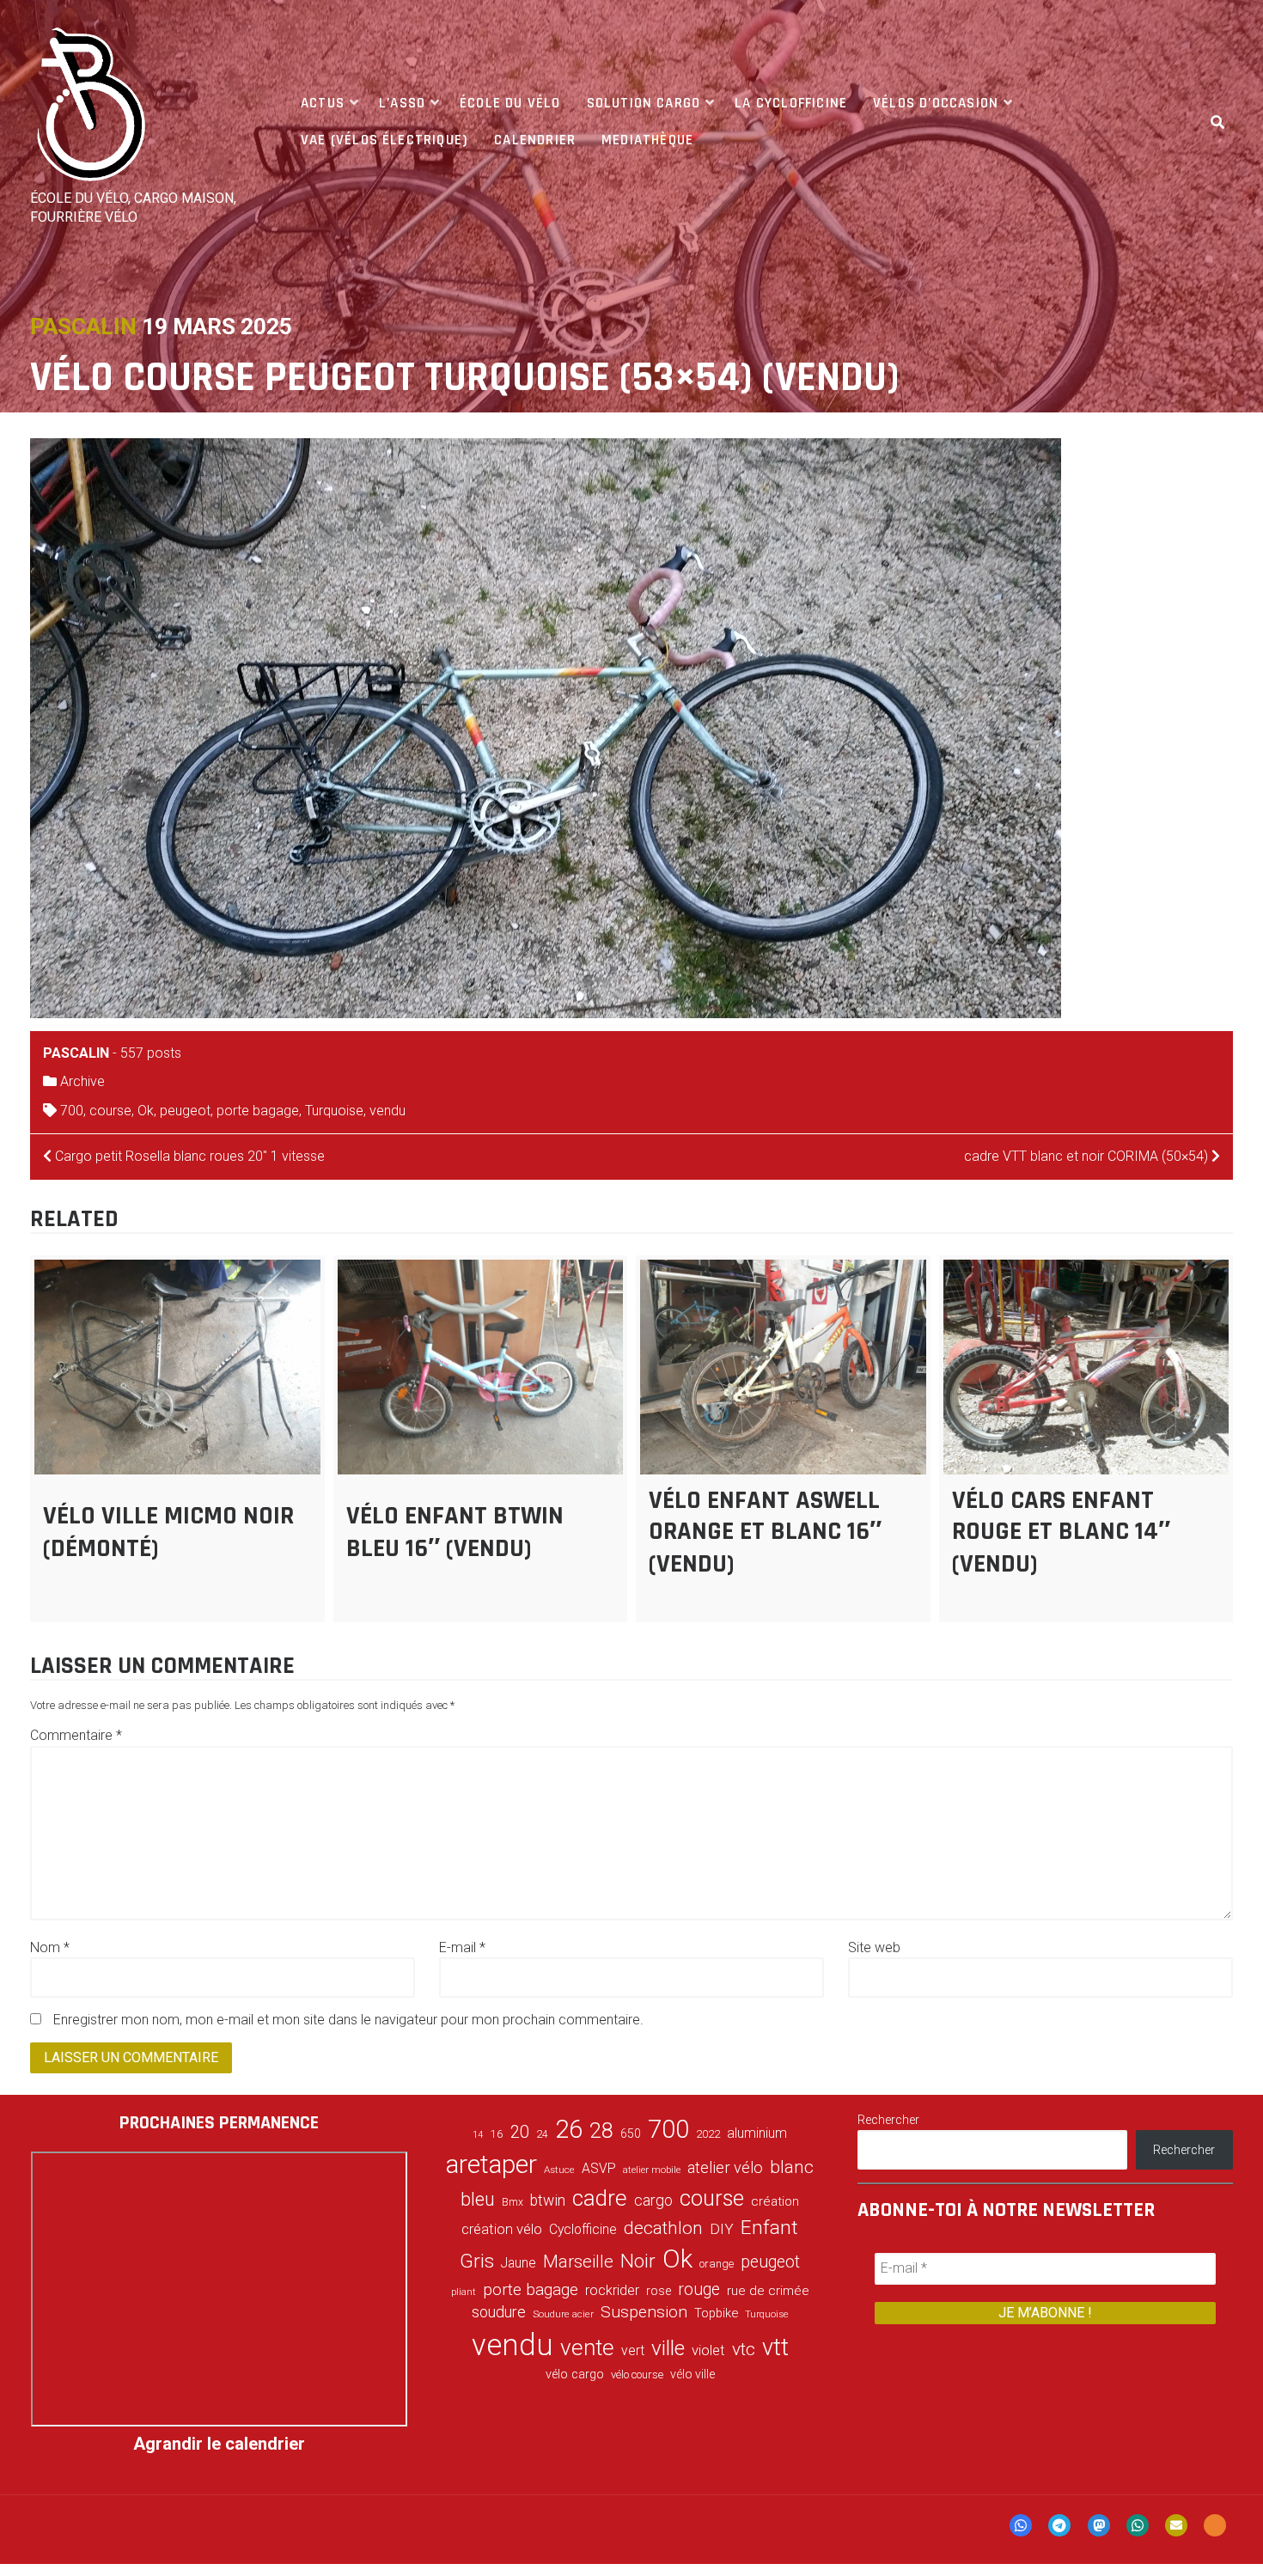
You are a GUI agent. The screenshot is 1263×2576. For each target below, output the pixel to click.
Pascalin (83, 327)
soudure (499, 2312)
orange (717, 2264)
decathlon (663, 2228)
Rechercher (888, 2120)
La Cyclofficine (791, 103)
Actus (323, 103)
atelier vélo (725, 2167)
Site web (874, 1947)
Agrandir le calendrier (219, 2444)
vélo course (637, 2375)
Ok (146, 1111)
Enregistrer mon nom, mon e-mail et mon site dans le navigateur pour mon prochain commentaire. (348, 2020)
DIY (722, 2229)
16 (497, 2133)
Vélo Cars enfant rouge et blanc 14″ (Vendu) (1061, 1532)
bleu (478, 2199)
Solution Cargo (644, 103)
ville (668, 2348)
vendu (387, 1111)
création (775, 2201)
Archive (82, 1081)
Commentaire (76, 1735)
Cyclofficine (583, 2229)
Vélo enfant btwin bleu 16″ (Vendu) (455, 1532)
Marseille (578, 2262)
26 (569, 2129)
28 (601, 2130)
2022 (708, 2134)
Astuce (559, 2170)
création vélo (502, 2229)
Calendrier (535, 140)
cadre (600, 2198)
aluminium (757, 2133)
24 (542, 2134)
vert (633, 2350)
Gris (477, 2261)
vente (587, 2347)
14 (478, 2135)
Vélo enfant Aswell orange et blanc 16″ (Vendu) (765, 1532)
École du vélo (510, 103)
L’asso (402, 103)
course (110, 1111)
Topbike (716, 2313)
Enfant (769, 2228)
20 (520, 2132)
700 (72, 1111)
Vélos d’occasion (936, 103)
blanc (792, 2167)
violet (708, 2350)
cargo (653, 2201)
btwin (548, 2201)
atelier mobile (652, 2170)
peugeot (185, 1111)
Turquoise (334, 1111)
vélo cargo (575, 2375)
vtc (744, 2349)
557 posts (151, 1053)
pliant (464, 2292)
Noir (638, 2261)
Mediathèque (647, 140)
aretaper (491, 2164)
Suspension (644, 2312)
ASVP (599, 2168)
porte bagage (258, 1111)
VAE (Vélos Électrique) (384, 140)
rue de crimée (768, 2291)
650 (631, 2133)
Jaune (519, 2263)
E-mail (462, 1947)
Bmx (513, 2202)
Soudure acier (563, 2314)
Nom (50, 1947)
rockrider (612, 2290)
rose (659, 2291)
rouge (699, 2289)
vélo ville (693, 2374)
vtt (775, 2347)
